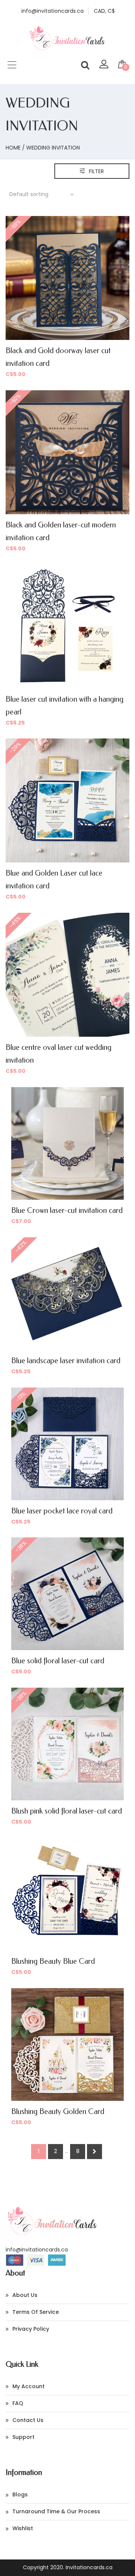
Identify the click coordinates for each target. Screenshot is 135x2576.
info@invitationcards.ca (37, 2250)
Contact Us (28, 2420)
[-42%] (67, 1293)
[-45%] (67, 974)
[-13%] (67, 1444)
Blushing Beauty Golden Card (58, 2112)
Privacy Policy (31, 2329)
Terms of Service (36, 2312)
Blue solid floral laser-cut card (58, 1661)
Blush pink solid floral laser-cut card (67, 1811)
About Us (25, 2295)
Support (23, 2437)
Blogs (20, 2494)
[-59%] (67, 278)
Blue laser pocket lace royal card (62, 1511)
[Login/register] (104, 66)
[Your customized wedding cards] (67, 49)
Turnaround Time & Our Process (56, 2511)
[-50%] (67, 452)
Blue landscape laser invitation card (66, 1361)
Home (13, 148)
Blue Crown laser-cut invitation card (67, 1210)
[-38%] (67, 1593)
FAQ (18, 2403)
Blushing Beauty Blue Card (53, 1961)
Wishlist (23, 2528)
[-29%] (67, 800)
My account (28, 2386)
